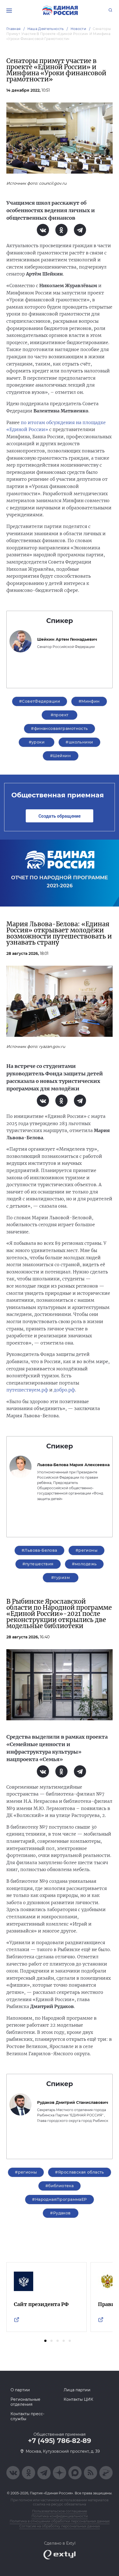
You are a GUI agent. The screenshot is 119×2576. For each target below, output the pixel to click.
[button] (45, 2341)
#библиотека (60, 2186)
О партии (20, 2390)
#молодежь (84, 1564)
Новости (78, 29)
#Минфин (89, 701)
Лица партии (77, 2390)
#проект (60, 715)
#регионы (86, 1550)
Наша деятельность (46, 29)
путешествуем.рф (27, 1390)
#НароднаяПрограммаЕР (59, 2199)
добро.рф (64, 1390)
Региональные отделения (25, 2402)
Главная (14, 29)
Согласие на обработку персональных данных (60, 2526)
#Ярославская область (79, 2172)
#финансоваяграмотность (59, 729)
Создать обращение (59, 816)
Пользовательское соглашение (59, 2511)
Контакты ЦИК (78, 2399)
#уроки (37, 742)
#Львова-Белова (39, 1550)
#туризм (60, 1578)
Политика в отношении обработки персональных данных (60, 2521)
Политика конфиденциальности (60, 2516)
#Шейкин (60, 756)
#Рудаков (60, 2213)
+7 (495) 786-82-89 (59, 2441)
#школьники (79, 742)
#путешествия (38, 1564)
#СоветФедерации (40, 701)
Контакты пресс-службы (27, 2416)
